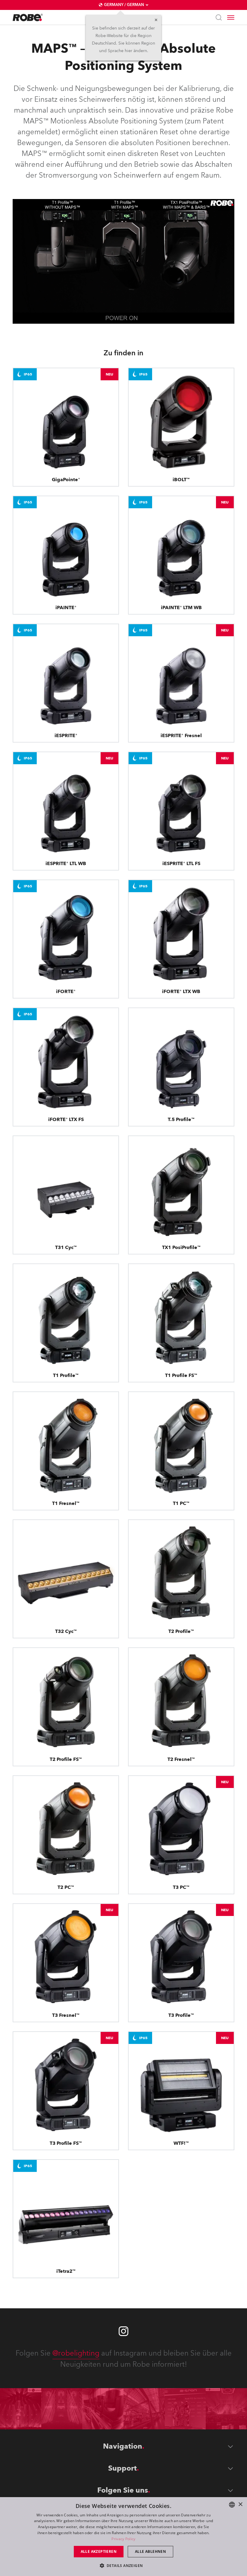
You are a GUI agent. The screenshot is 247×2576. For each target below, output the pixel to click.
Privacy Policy (123, 2539)
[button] (124, 2565)
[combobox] (232, 2505)
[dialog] (123, 2537)
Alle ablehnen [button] (150, 2551)
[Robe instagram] (123, 2331)
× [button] (240, 2504)
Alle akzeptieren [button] (99, 2551)
